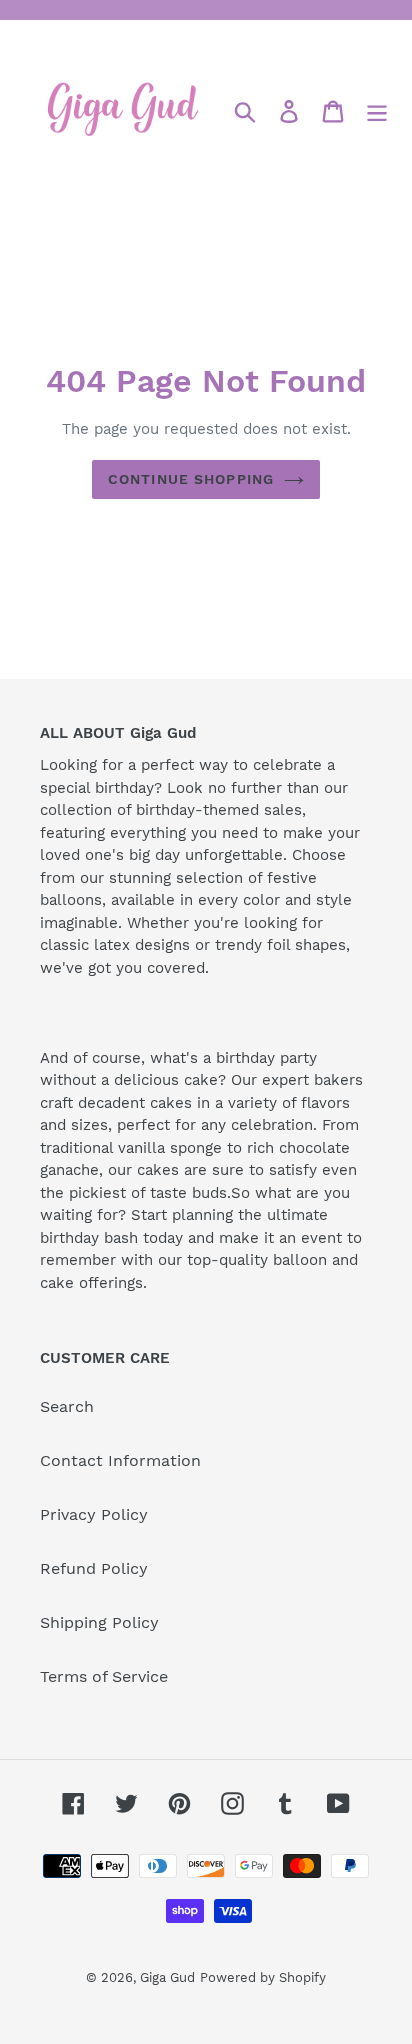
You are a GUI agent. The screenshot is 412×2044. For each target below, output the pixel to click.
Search (67, 1406)
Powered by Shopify (263, 1977)
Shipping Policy (99, 1622)
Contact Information (120, 1460)
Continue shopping (191, 479)
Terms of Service (104, 1676)
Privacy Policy (94, 1514)
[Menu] (377, 110)
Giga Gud (167, 1977)
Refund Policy (94, 1568)
